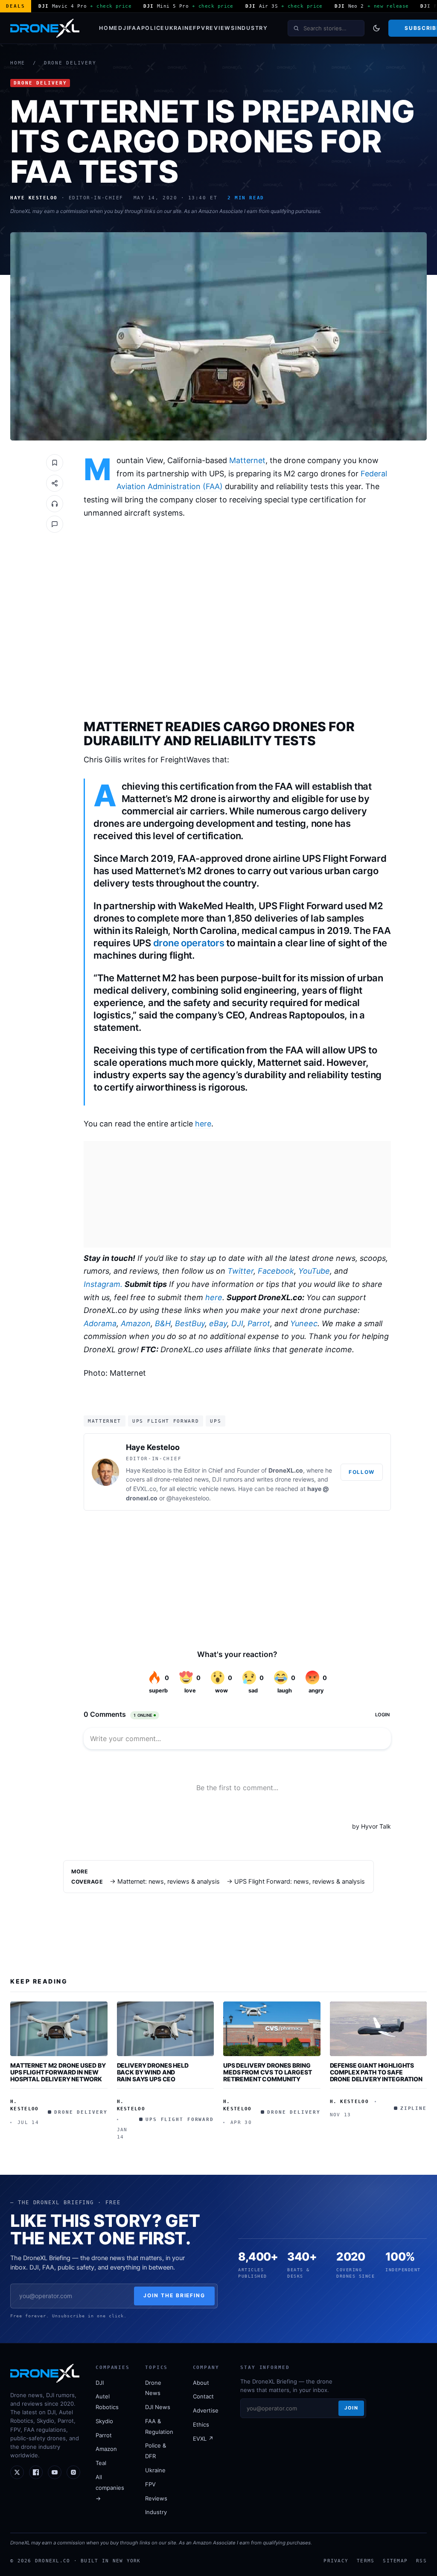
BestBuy (190, 1323)
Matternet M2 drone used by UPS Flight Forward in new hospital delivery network (58, 2072)
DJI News (158, 2407)
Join (351, 2408)
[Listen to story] (55, 504)
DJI (123, 28)
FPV (199, 28)
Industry (252, 28)
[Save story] (55, 463)
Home (109, 28)
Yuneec (304, 1323)
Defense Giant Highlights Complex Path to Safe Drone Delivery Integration (376, 2072)
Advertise (206, 2410)
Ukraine (179, 28)
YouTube (314, 1271)
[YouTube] (55, 2472)
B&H (163, 1323)
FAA (135, 28)
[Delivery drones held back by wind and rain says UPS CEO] (166, 2029)
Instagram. (103, 1284)
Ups (216, 1421)
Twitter (240, 1271)
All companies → (110, 2488)
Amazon (136, 1323)
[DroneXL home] (45, 28)
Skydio (104, 2421)
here (203, 1124)
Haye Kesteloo (153, 1447)
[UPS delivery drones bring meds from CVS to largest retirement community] (272, 2029)
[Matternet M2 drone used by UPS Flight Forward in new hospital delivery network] (59, 2029)
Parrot (259, 1323)
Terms (366, 2561)
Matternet (247, 460)
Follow (362, 1472)
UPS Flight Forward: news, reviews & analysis (300, 1882)
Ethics (201, 2424)
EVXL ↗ (203, 2439)
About (201, 2383)
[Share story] (55, 483)
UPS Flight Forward (166, 1421)
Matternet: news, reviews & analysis (169, 1882)
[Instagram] (73, 2472)
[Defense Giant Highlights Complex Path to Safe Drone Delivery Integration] (379, 2029)
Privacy (336, 2561)
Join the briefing (174, 2295)
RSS (421, 2561)
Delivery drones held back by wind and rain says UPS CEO (153, 2072)
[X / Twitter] (17, 2472)
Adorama (100, 1323)
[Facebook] (36, 2472)
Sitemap (395, 2561)
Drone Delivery (70, 63)
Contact (203, 2396)
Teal (101, 2463)
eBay (218, 1323)
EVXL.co (145, 1489)
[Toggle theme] (376, 28)
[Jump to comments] (55, 524)
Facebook (276, 1271)
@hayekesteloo (188, 1498)
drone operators (189, 943)
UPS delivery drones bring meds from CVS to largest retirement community (268, 2072)
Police (153, 28)
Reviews (220, 28)
